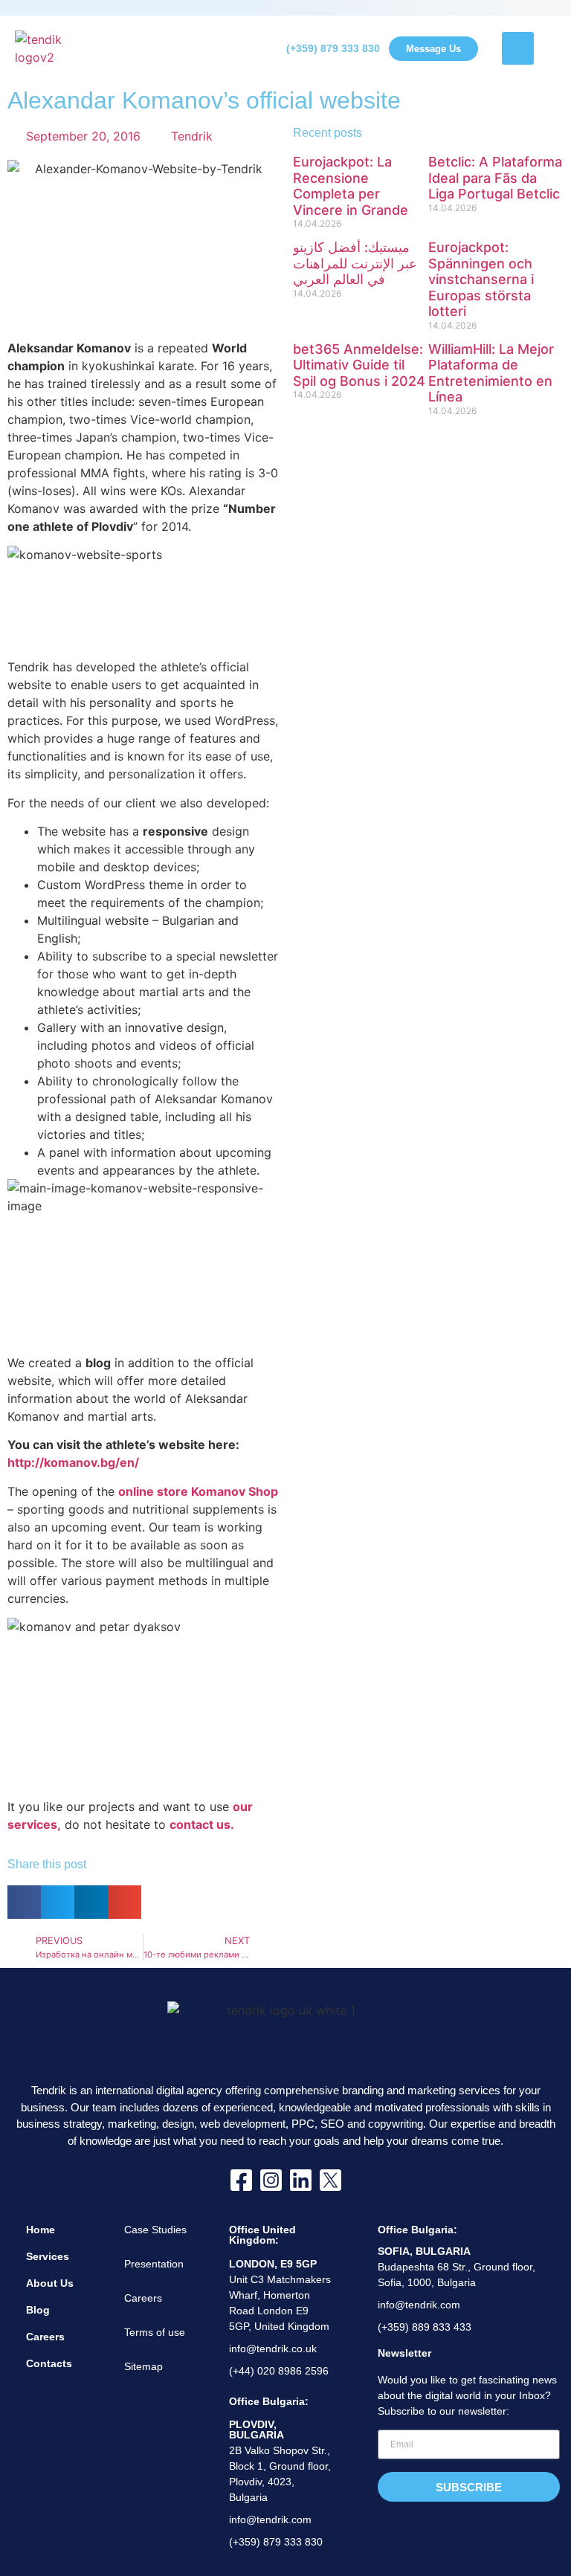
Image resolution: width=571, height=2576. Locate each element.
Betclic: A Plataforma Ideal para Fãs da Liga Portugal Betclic (495, 178)
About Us (50, 2283)
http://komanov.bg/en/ (73, 1462)
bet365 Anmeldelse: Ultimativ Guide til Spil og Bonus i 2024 (359, 365)
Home (41, 2230)
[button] (24, 1902)
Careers (45, 2337)
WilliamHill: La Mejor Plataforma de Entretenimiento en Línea (491, 373)
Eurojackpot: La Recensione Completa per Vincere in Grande (351, 186)
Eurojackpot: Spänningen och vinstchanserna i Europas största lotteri (481, 279)
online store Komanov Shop (198, 1491)
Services (48, 2256)
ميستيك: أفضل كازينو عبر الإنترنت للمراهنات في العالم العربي (355, 263)
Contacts (49, 2363)
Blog (38, 2310)
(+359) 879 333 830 (333, 48)
